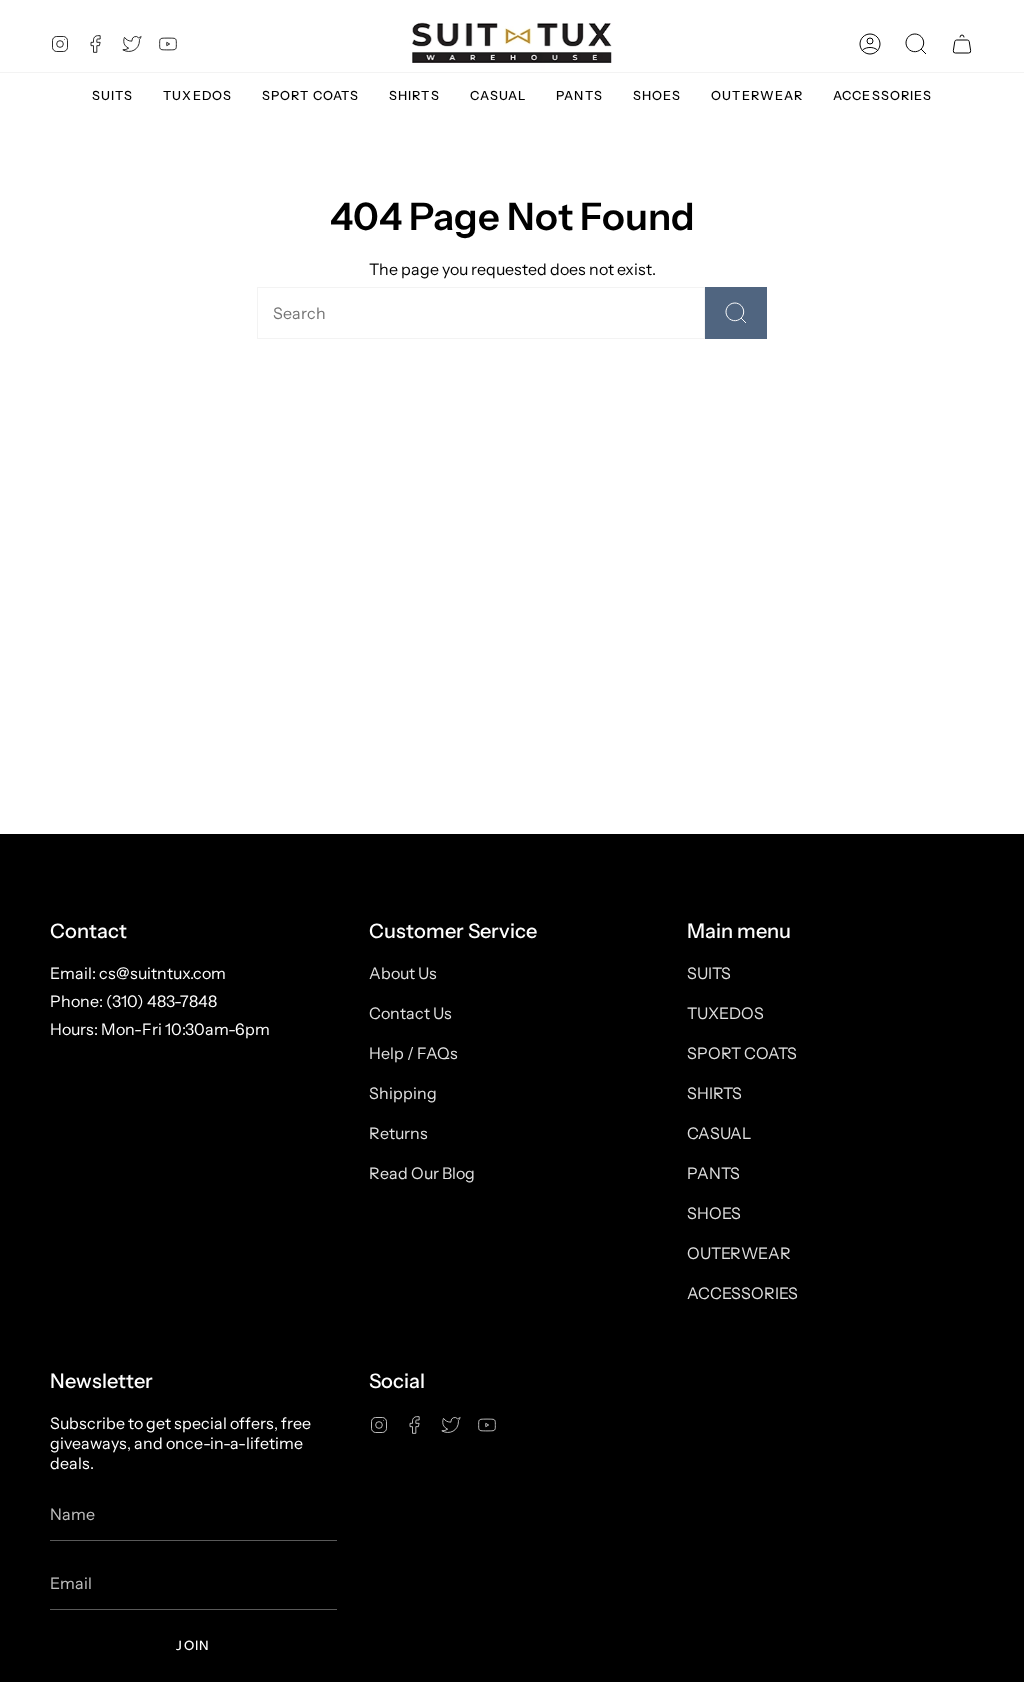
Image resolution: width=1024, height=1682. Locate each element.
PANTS (713, 1173)
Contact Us (410, 1013)
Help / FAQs (413, 1053)
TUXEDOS (725, 1013)
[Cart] (962, 43)
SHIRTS (714, 1093)
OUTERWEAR (739, 1253)
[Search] (736, 313)
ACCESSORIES (742, 1293)
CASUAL (719, 1133)
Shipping (403, 1093)
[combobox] (446, 313)
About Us (403, 973)
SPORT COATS (742, 1053)
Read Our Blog (422, 1173)
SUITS (709, 973)
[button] (916, 43)
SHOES (714, 1213)
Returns (398, 1133)
